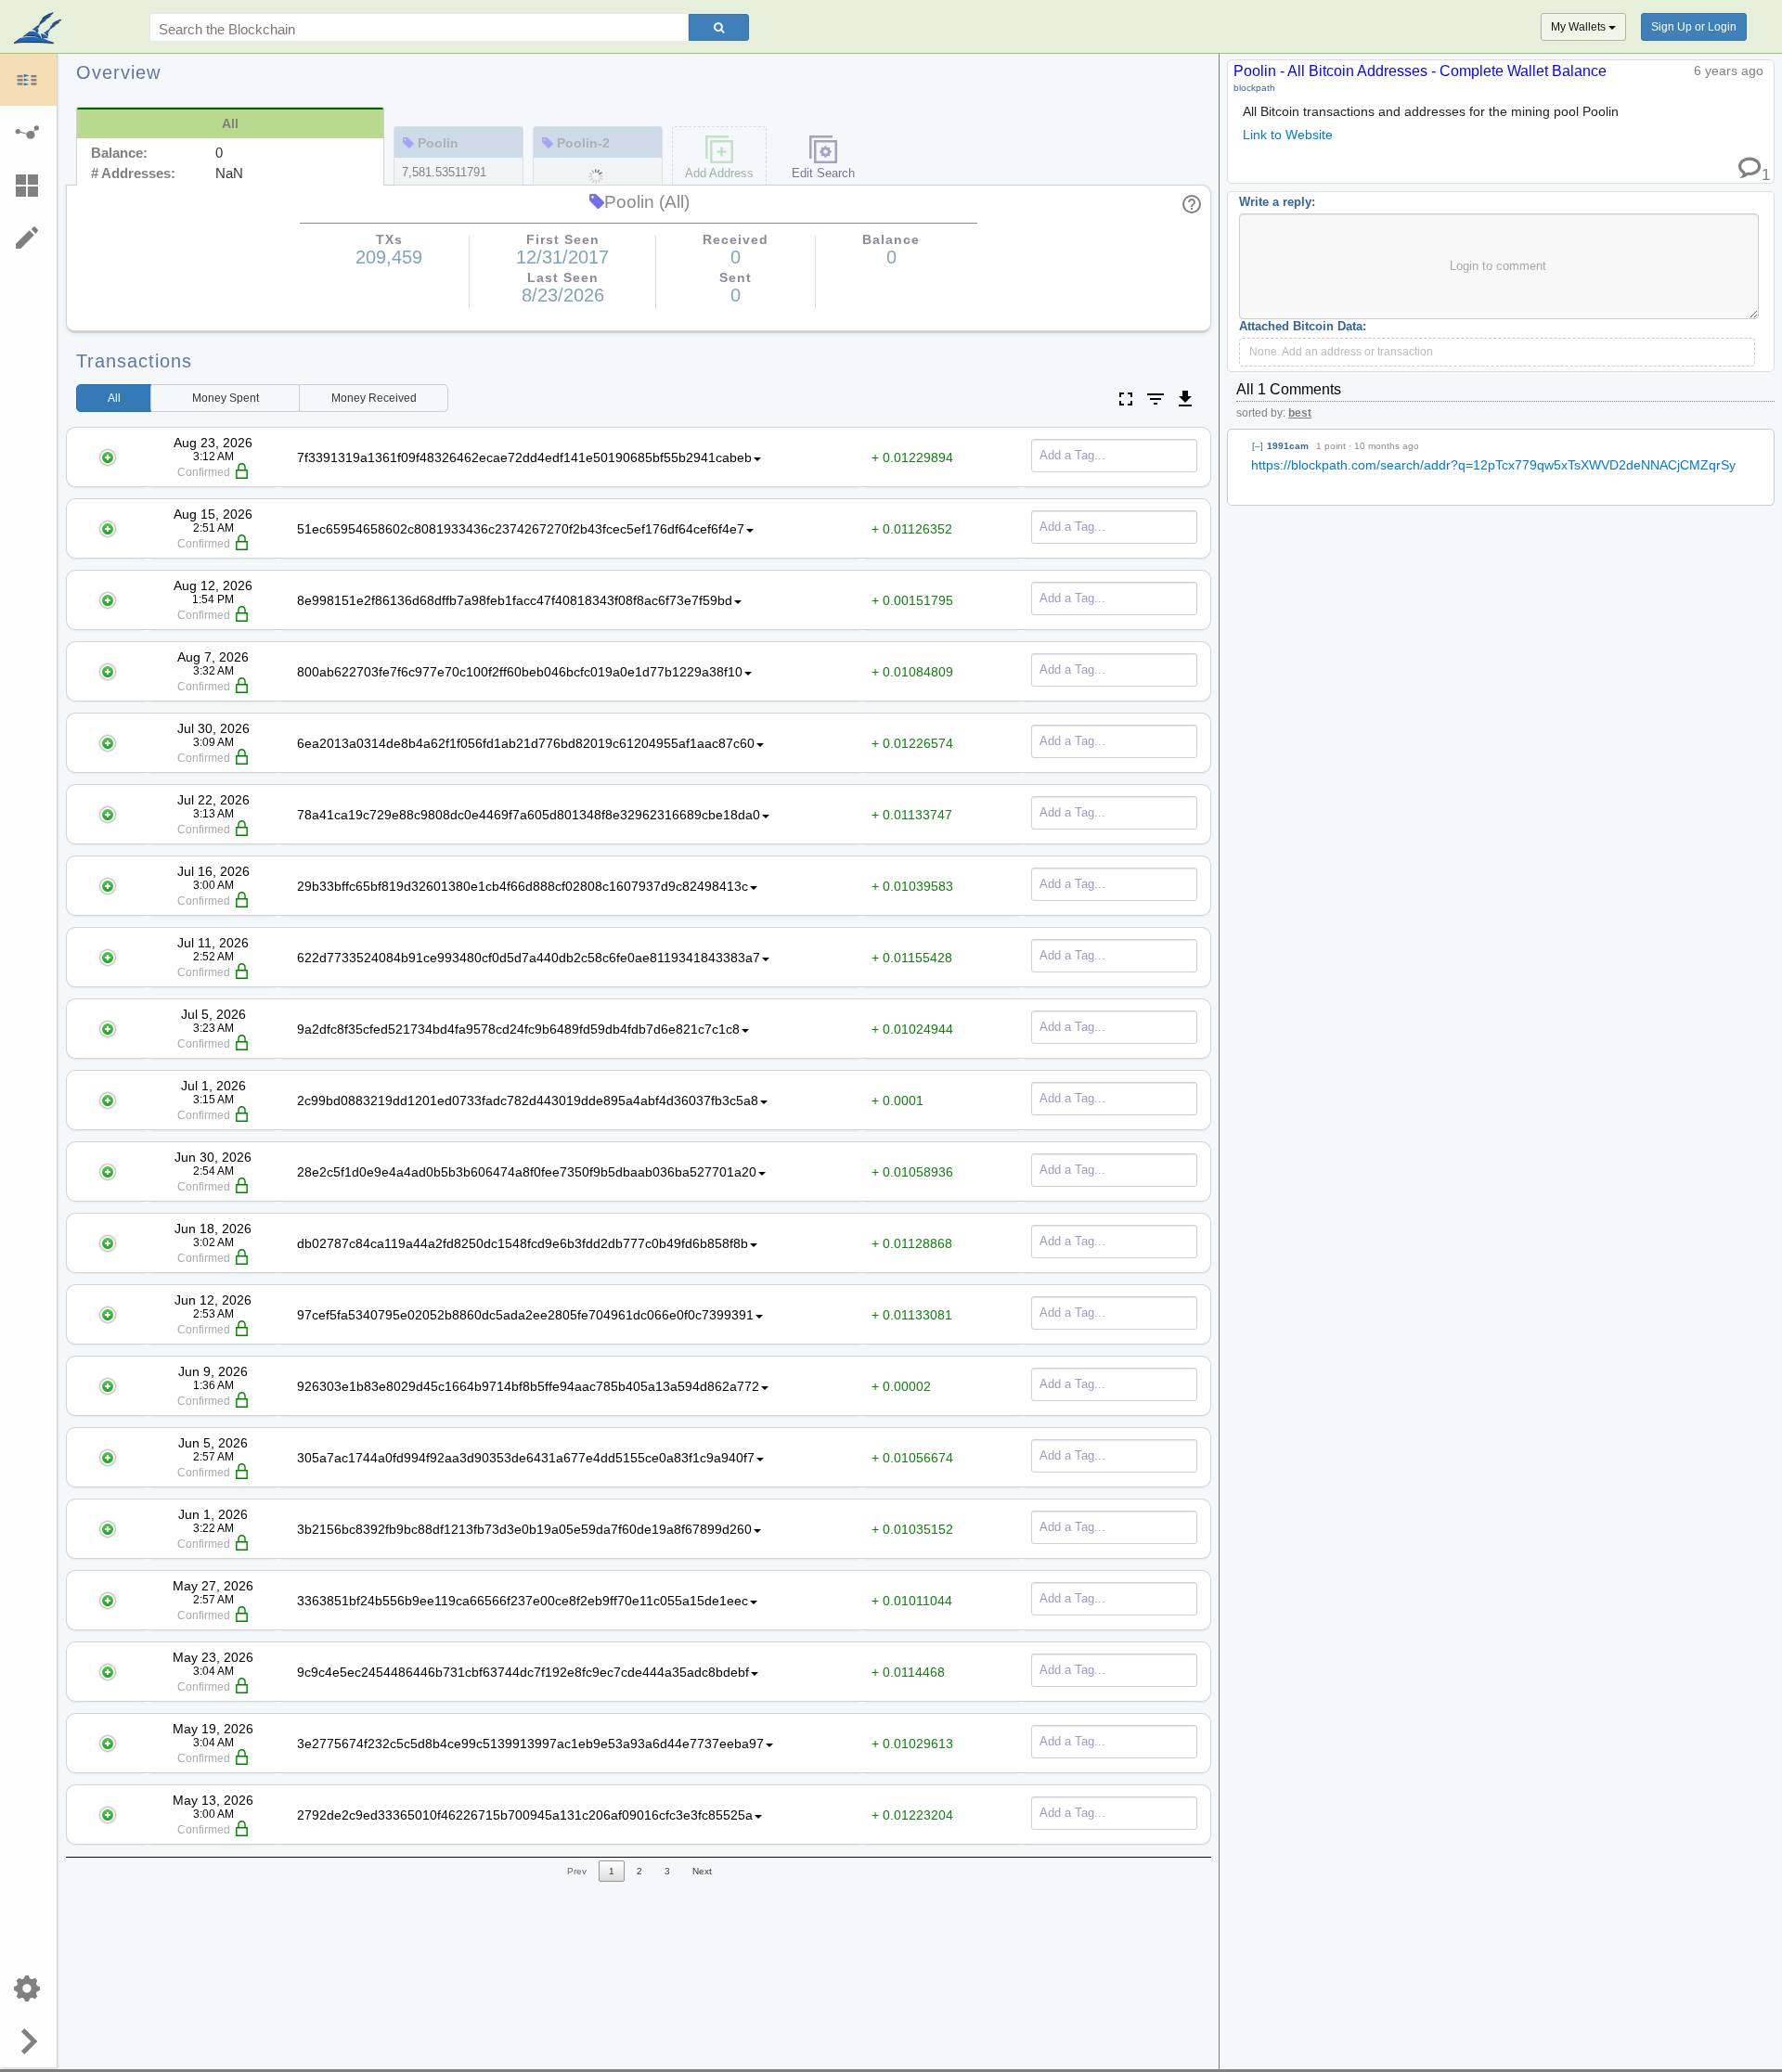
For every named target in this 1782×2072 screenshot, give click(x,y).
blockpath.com (39, 30)
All (114, 398)
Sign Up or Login (1694, 27)
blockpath (1254, 88)
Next (702, 1871)
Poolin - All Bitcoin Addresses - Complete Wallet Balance (1420, 71)
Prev (577, 1871)
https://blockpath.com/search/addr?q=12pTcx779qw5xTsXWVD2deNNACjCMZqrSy (1493, 465)
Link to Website (1288, 135)
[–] (1258, 446)
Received (374, 398)
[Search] (719, 27)
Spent (226, 398)
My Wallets (1580, 27)
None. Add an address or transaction (1341, 352)
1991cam (1288, 446)
